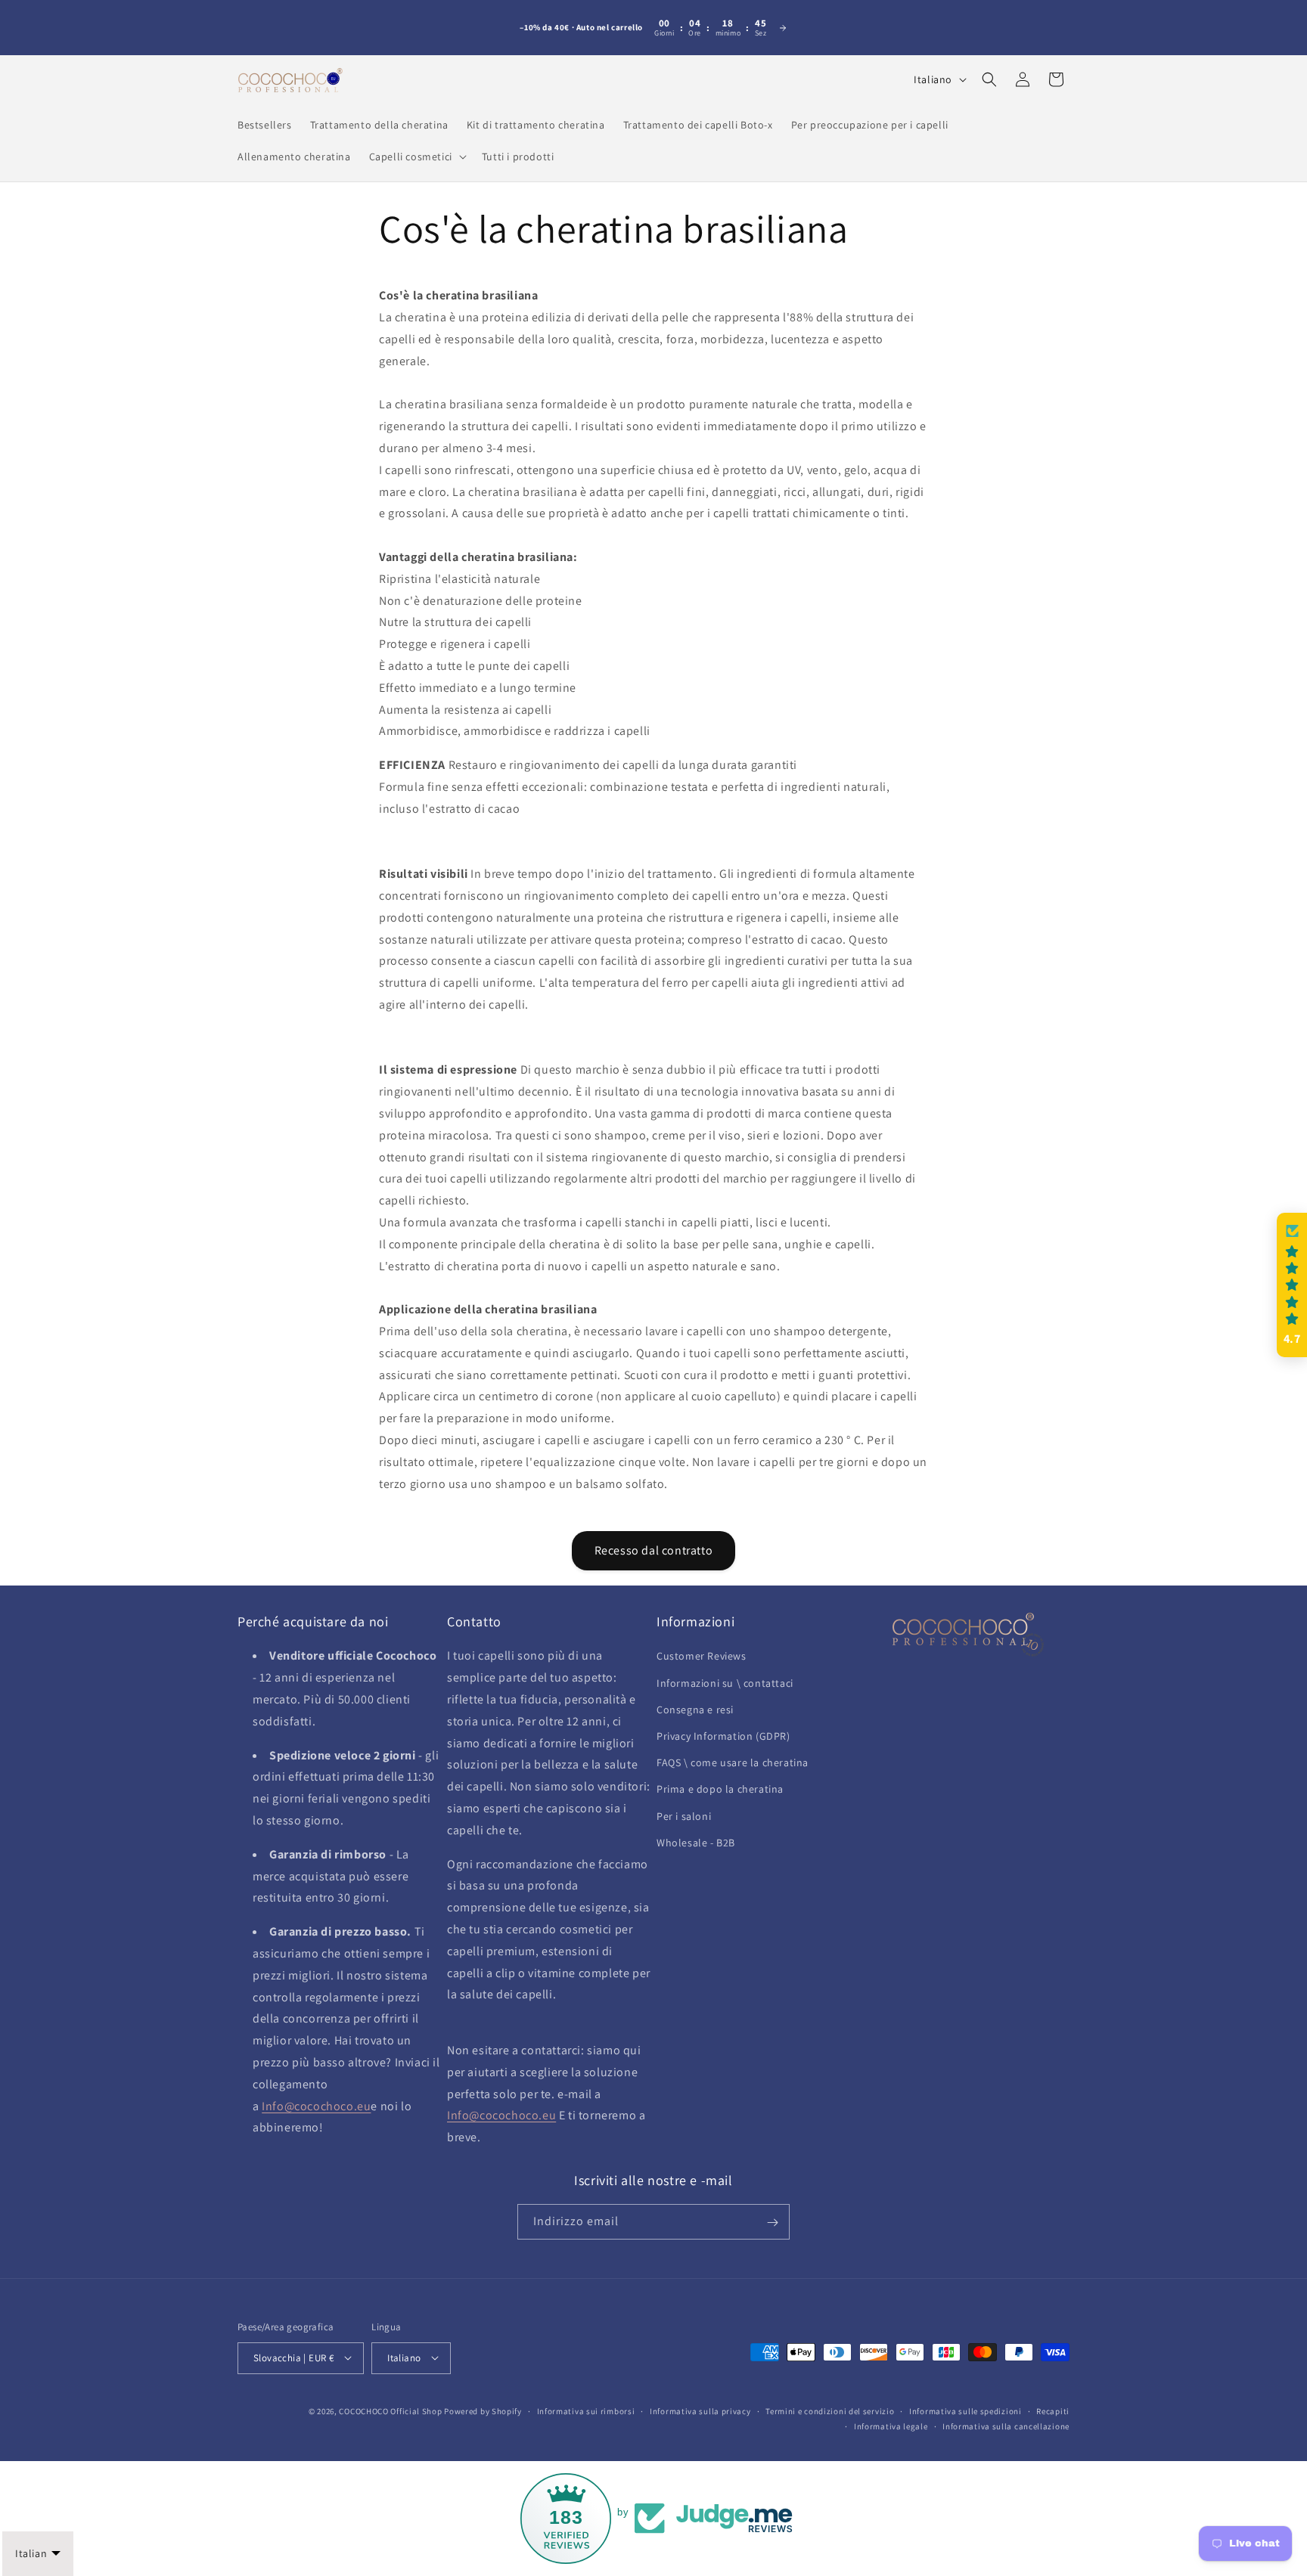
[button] (416, 157)
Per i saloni (684, 1816)
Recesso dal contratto (654, 1550)
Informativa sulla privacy (700, 2410)
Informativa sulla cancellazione (1006, 2426)
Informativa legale (891, 2426)
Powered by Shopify (483, 2410)
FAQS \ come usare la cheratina (733, 1763)
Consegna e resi (695, 1710)
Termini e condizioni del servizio (830, 2410)
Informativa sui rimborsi (586, 2410)
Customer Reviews (702, 1657)
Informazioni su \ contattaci (725, 1683)
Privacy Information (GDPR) (723, 1736)
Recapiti (1053, 2410)
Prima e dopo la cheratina (720, 1790)
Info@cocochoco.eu (316, 2106)
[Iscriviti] (772, 2223)
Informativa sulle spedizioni (966, 2410)
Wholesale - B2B (696, 1843)
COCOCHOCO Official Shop (390, 2410)
